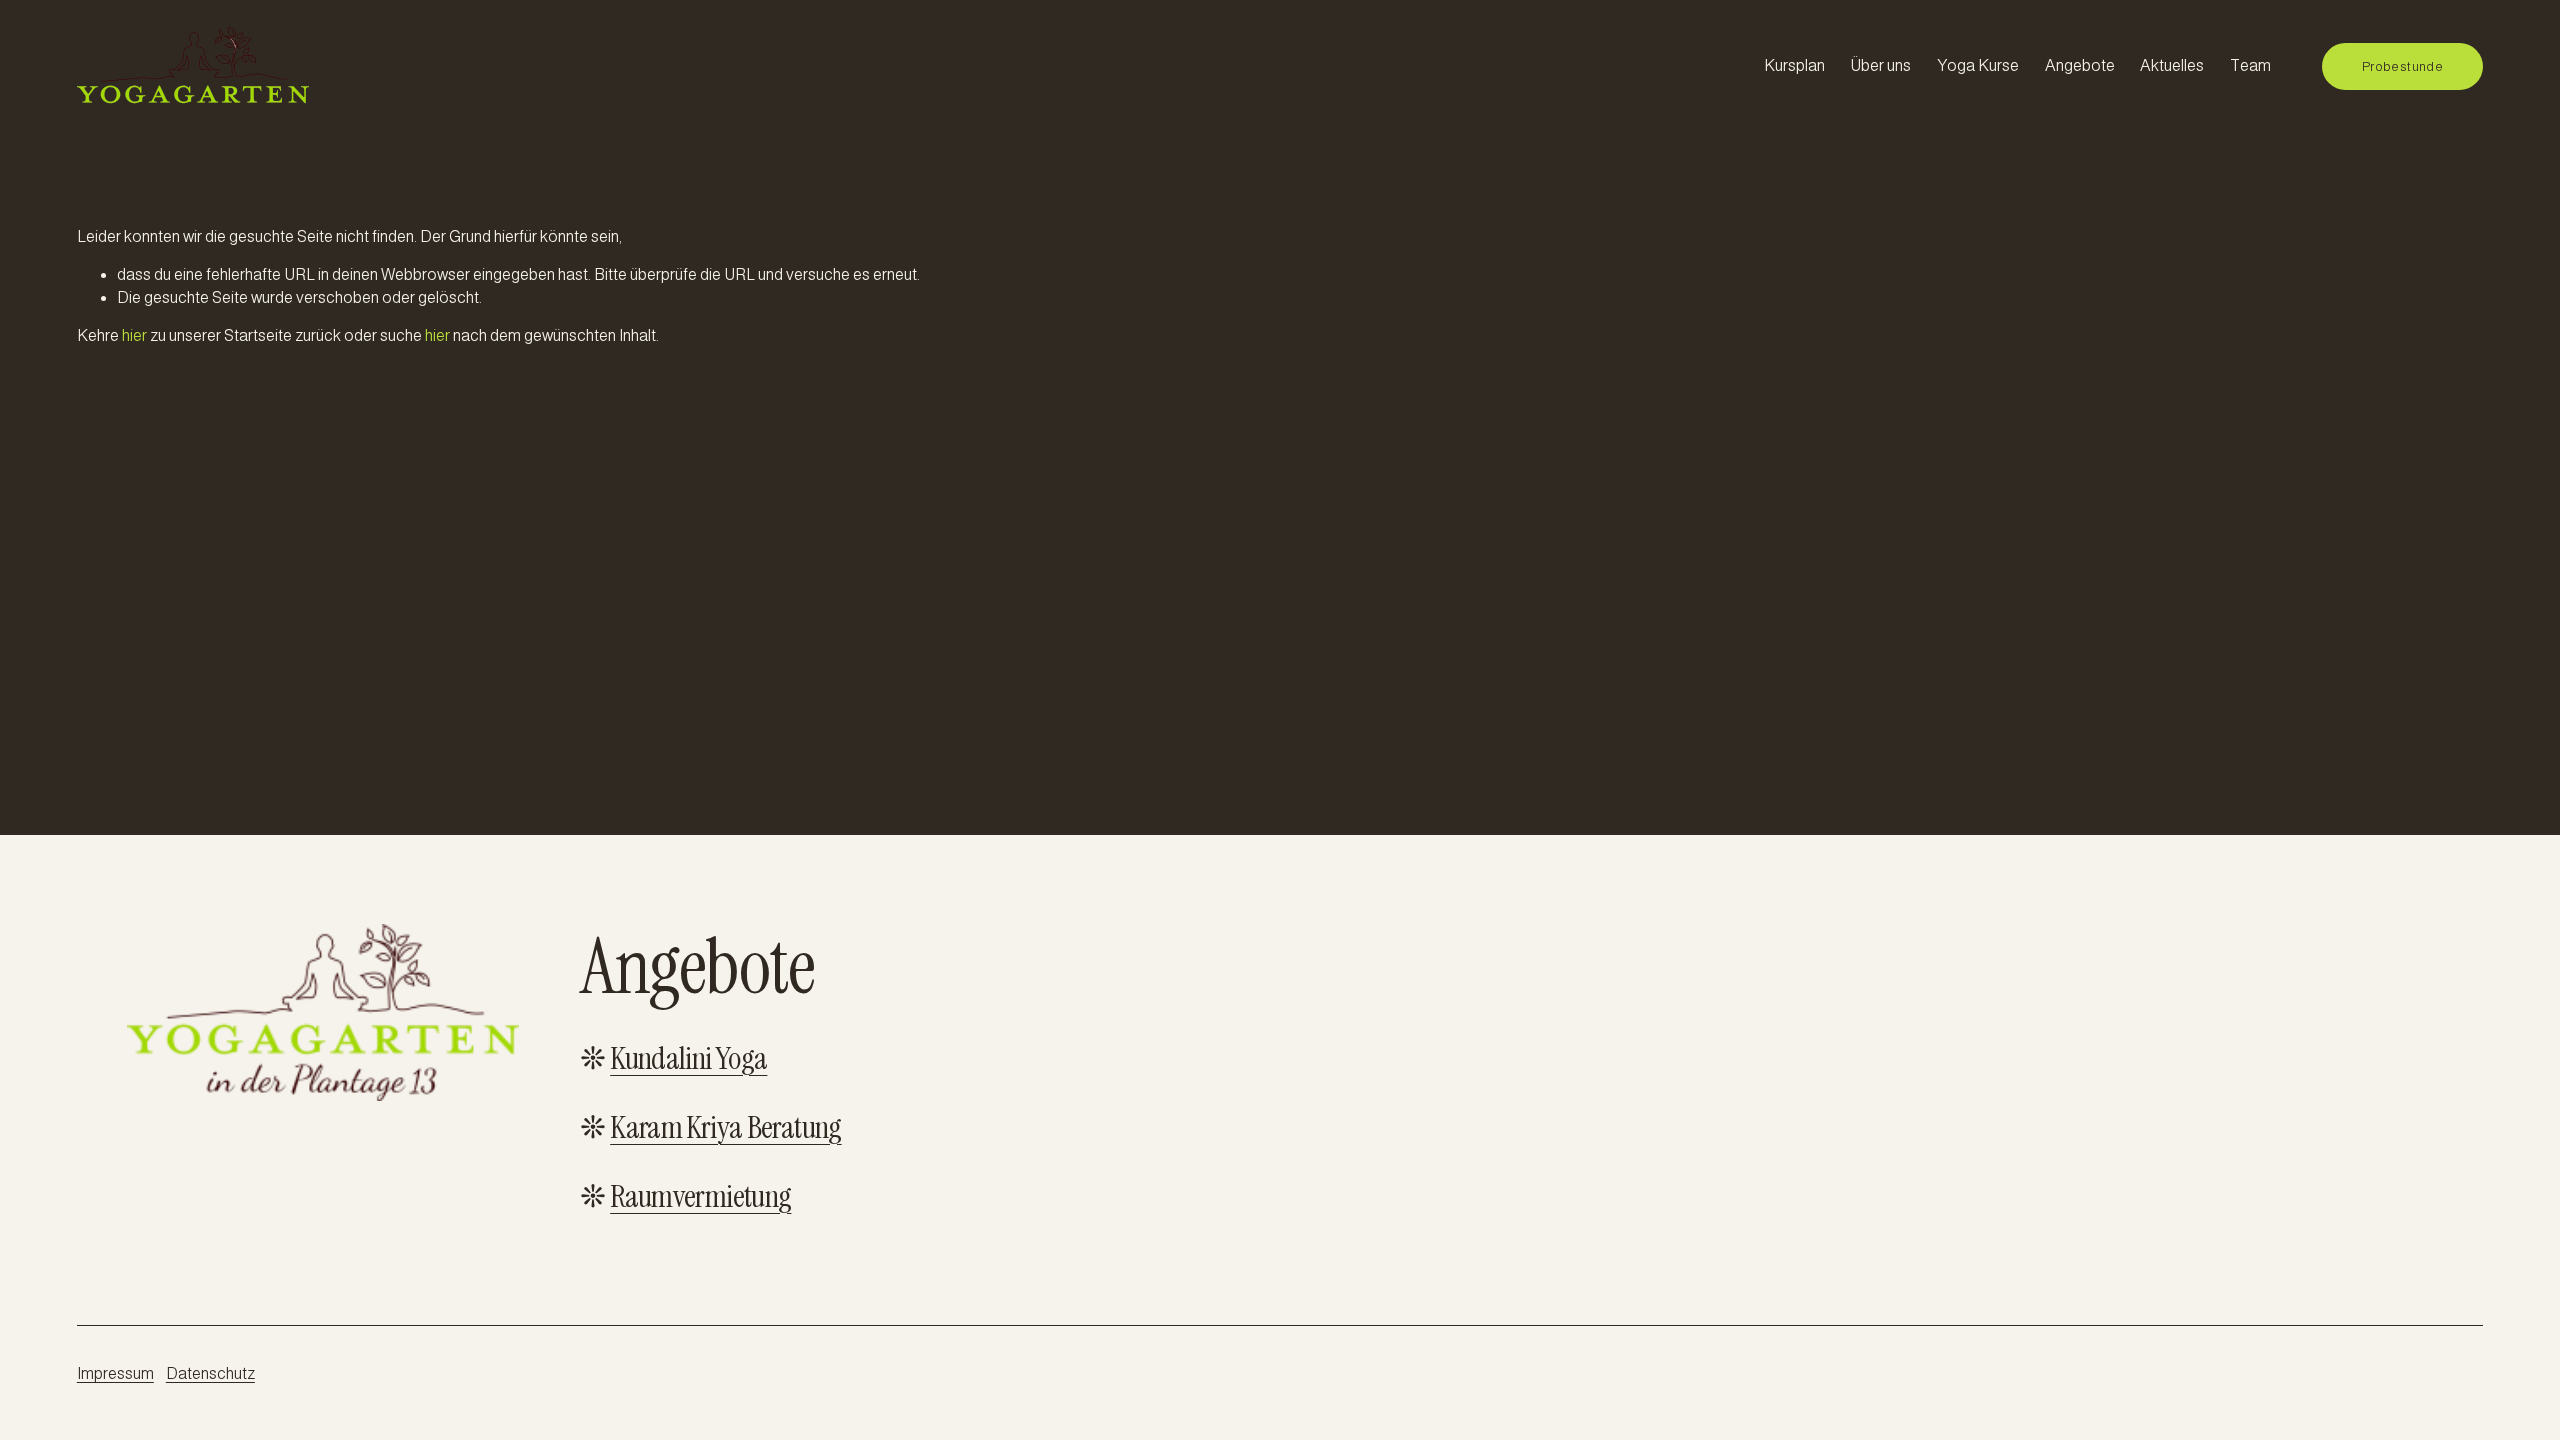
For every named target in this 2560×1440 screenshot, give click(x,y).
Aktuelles (2172, 65)
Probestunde (2402, 66)
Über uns (1880, 65)
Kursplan (1794, 65)
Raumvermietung (700, 1197)
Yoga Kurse (1978, 65)
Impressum (115, 1373)
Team (2250, 65)
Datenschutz (210, 1373)
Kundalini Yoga (688, 1059)
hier (134, 335)
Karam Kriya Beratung (725, 1128)
